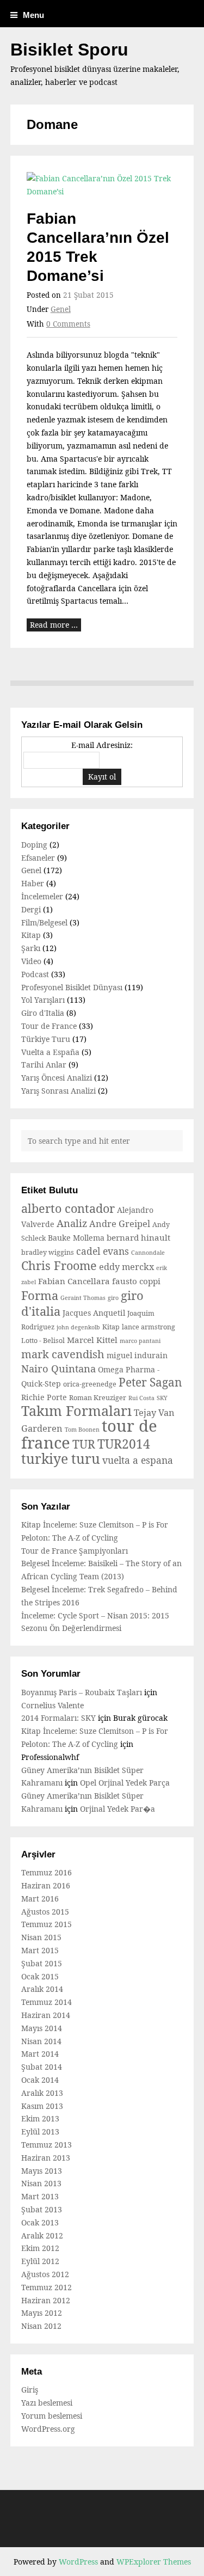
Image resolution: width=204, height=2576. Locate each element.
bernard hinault (138, 1237)
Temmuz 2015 (47, 1924)
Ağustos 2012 (45, 2274)
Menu (33, 15)
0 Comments (68, 324)
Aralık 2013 (42, 2093)
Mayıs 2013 (42, 2171)
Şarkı (31, 948)
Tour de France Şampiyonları (75, 1551)
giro (113, 1298)
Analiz (72, 1223)
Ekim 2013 (40, 2118)
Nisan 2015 (41, 1937)
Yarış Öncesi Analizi (57, 1078)
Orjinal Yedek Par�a (118, 1809)
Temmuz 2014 (47, 2002)
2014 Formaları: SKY (58, 1718)
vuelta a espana (138, 1460)
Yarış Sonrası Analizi (58, 1091)
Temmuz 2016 (47, 1872)
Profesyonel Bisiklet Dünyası (72, 987)
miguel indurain (137, 1355)
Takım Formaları (76, 1410)
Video (31, 961)
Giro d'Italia (43, 1013)
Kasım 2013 (42, 2106)
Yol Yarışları (43, 1000)
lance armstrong (149, 1327)
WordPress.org (48, 2429)
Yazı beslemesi (47, 2403)
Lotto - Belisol (43, 1341)
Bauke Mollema (76, 1238)
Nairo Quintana (58, 1368)
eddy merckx (126, 1267)
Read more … (54, 625)
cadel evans (103, 1251)
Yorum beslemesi (52, 2416)
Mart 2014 (40, 2054)
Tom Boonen (82, 1430)
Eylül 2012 (40, 2261)
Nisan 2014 (41, 2041)
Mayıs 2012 (42, 2313)
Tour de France (49, 1026)
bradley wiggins (48, 1252)
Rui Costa (141, 1398)
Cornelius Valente (52, 1705)
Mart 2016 (40, 1899)
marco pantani (140, 1341)
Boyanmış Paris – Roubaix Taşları (82, 1692)
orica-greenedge (90, 1384)
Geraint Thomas (83, 1298)
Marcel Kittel (92, 1340)
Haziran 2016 (46, 1885)
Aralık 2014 (42, 1989)
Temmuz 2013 (47, 2145)
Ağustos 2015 (45, 1912)
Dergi (31, 909)
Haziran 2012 (46, 2300)
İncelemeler (42, 896)
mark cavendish (63, 1354)
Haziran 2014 (46, 2015)
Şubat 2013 (42, 2209)
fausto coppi (136, 1281)
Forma (40, 1295)
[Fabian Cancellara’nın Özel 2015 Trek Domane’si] (102, 185)
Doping (34, 845)
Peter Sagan (150, 1382)
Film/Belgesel (44, 922)
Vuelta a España (50, 1052)
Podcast (35, 974)
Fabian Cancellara (74, 1281)
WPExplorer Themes (154, 2562)
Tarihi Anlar (44, 1065)
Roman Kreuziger (98, 1398)
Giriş (30, 2390)
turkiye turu (61, 1459)
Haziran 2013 (46, 2158)
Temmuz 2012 (47, 2287)
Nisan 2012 (41, 2326)
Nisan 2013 (41, 2183)
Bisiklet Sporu (69, 50)
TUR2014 (124, 1444)
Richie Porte (44, 1397)
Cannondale (148, 1253)
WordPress (78, 2562)
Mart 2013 (40, 2196)
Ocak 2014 (40, 2080)
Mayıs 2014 (42, 2028)
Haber (33, 883)
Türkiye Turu (46, 1039)
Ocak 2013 (40, 2222)
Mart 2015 (40, 1950)
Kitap (31, 935)
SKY (162, 1398)
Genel (61, 309)
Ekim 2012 (40, 2248)
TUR (84, 1444)
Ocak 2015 (40, 1976)
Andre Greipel (120, 1224)
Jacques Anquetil (94, 1313)
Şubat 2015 (42, 1963)
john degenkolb (78, 1327)
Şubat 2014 (42, 2067)
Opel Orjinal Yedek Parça (125, 1783)
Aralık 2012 (42, 2235)
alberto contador (68, 1208)
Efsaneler (38, 858)
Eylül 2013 (40, 2132)
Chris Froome (59, 1265)
